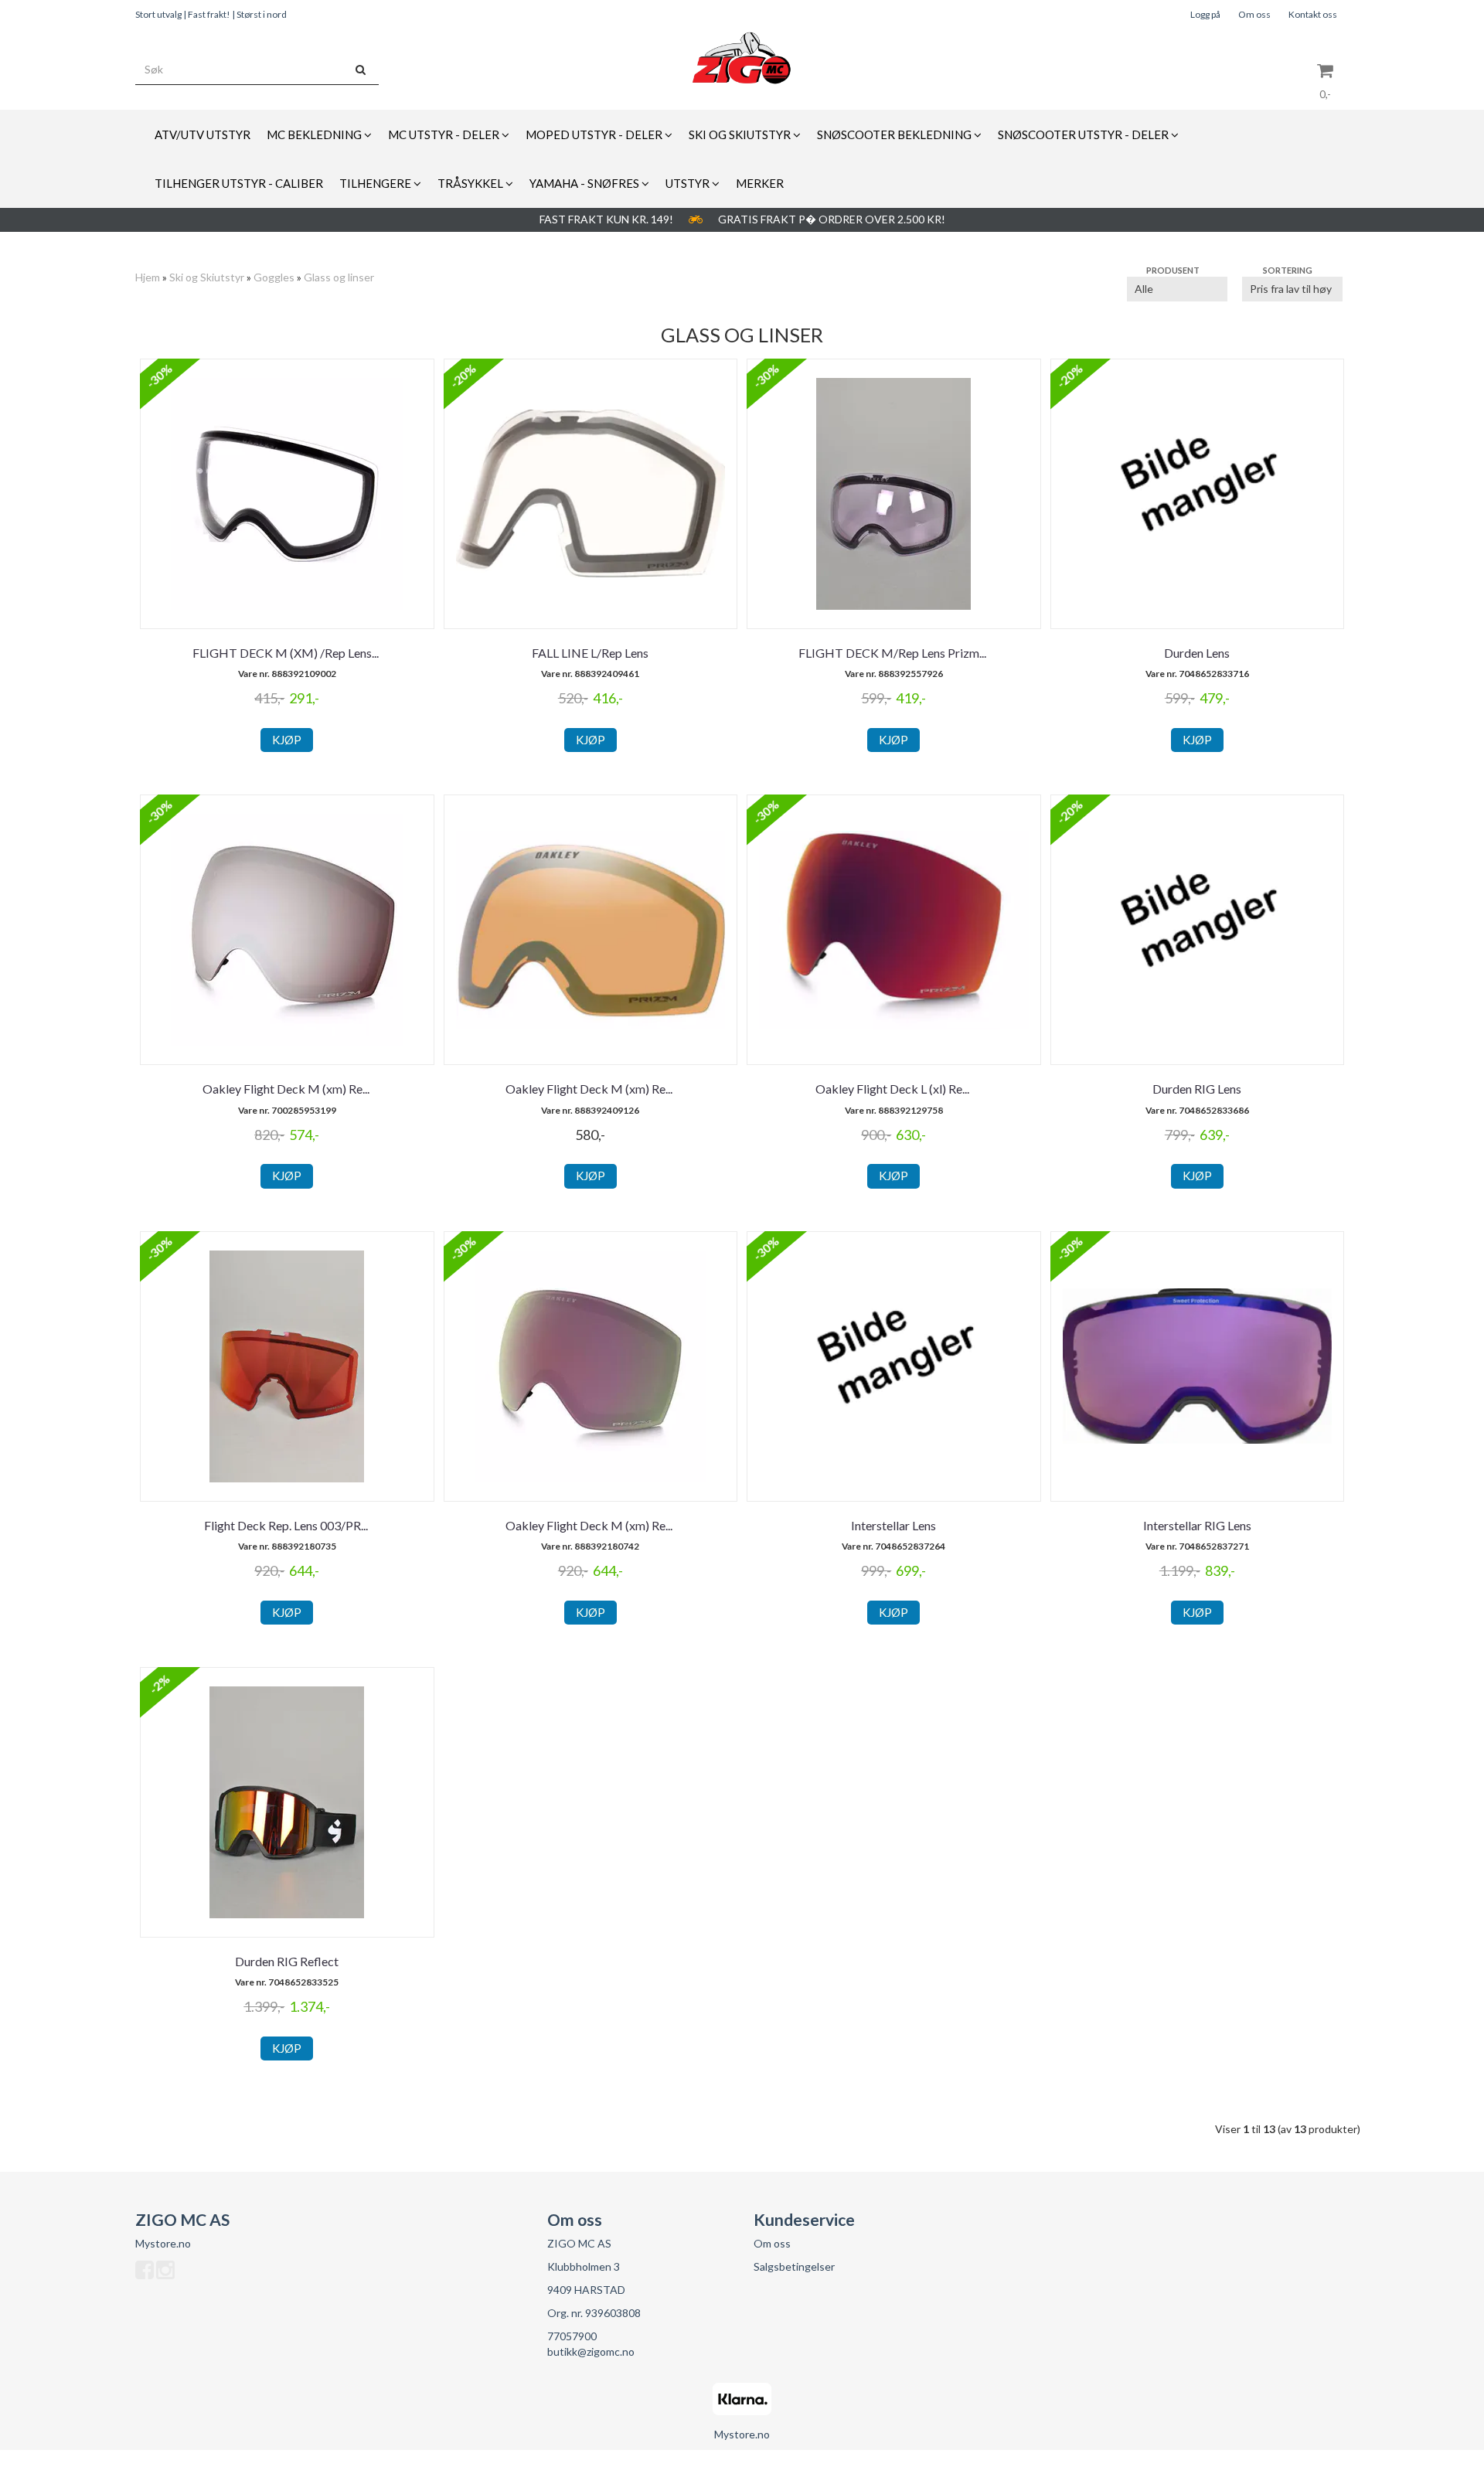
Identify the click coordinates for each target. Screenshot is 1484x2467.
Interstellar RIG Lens (1197, 1525)
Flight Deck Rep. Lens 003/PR (287, 1525)
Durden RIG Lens (1197, 1089)
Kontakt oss (1313, 14)
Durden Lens (1197, 653)
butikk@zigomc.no (591, 2351)
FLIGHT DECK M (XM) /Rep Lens (287, 653)
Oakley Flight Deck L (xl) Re (893, 1089)
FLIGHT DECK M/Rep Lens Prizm (893, 653)
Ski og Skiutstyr (207, 277)
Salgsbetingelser (794, 2266)
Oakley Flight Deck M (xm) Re (287, 1089)
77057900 (572, 2336)
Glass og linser (339, 277)
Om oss (1254, 14)
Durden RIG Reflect (287, 1961)
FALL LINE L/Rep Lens (590, 653)
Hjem (148, 277)
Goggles (274, 277)
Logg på (1205, 14)
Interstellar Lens (893, 1525)
